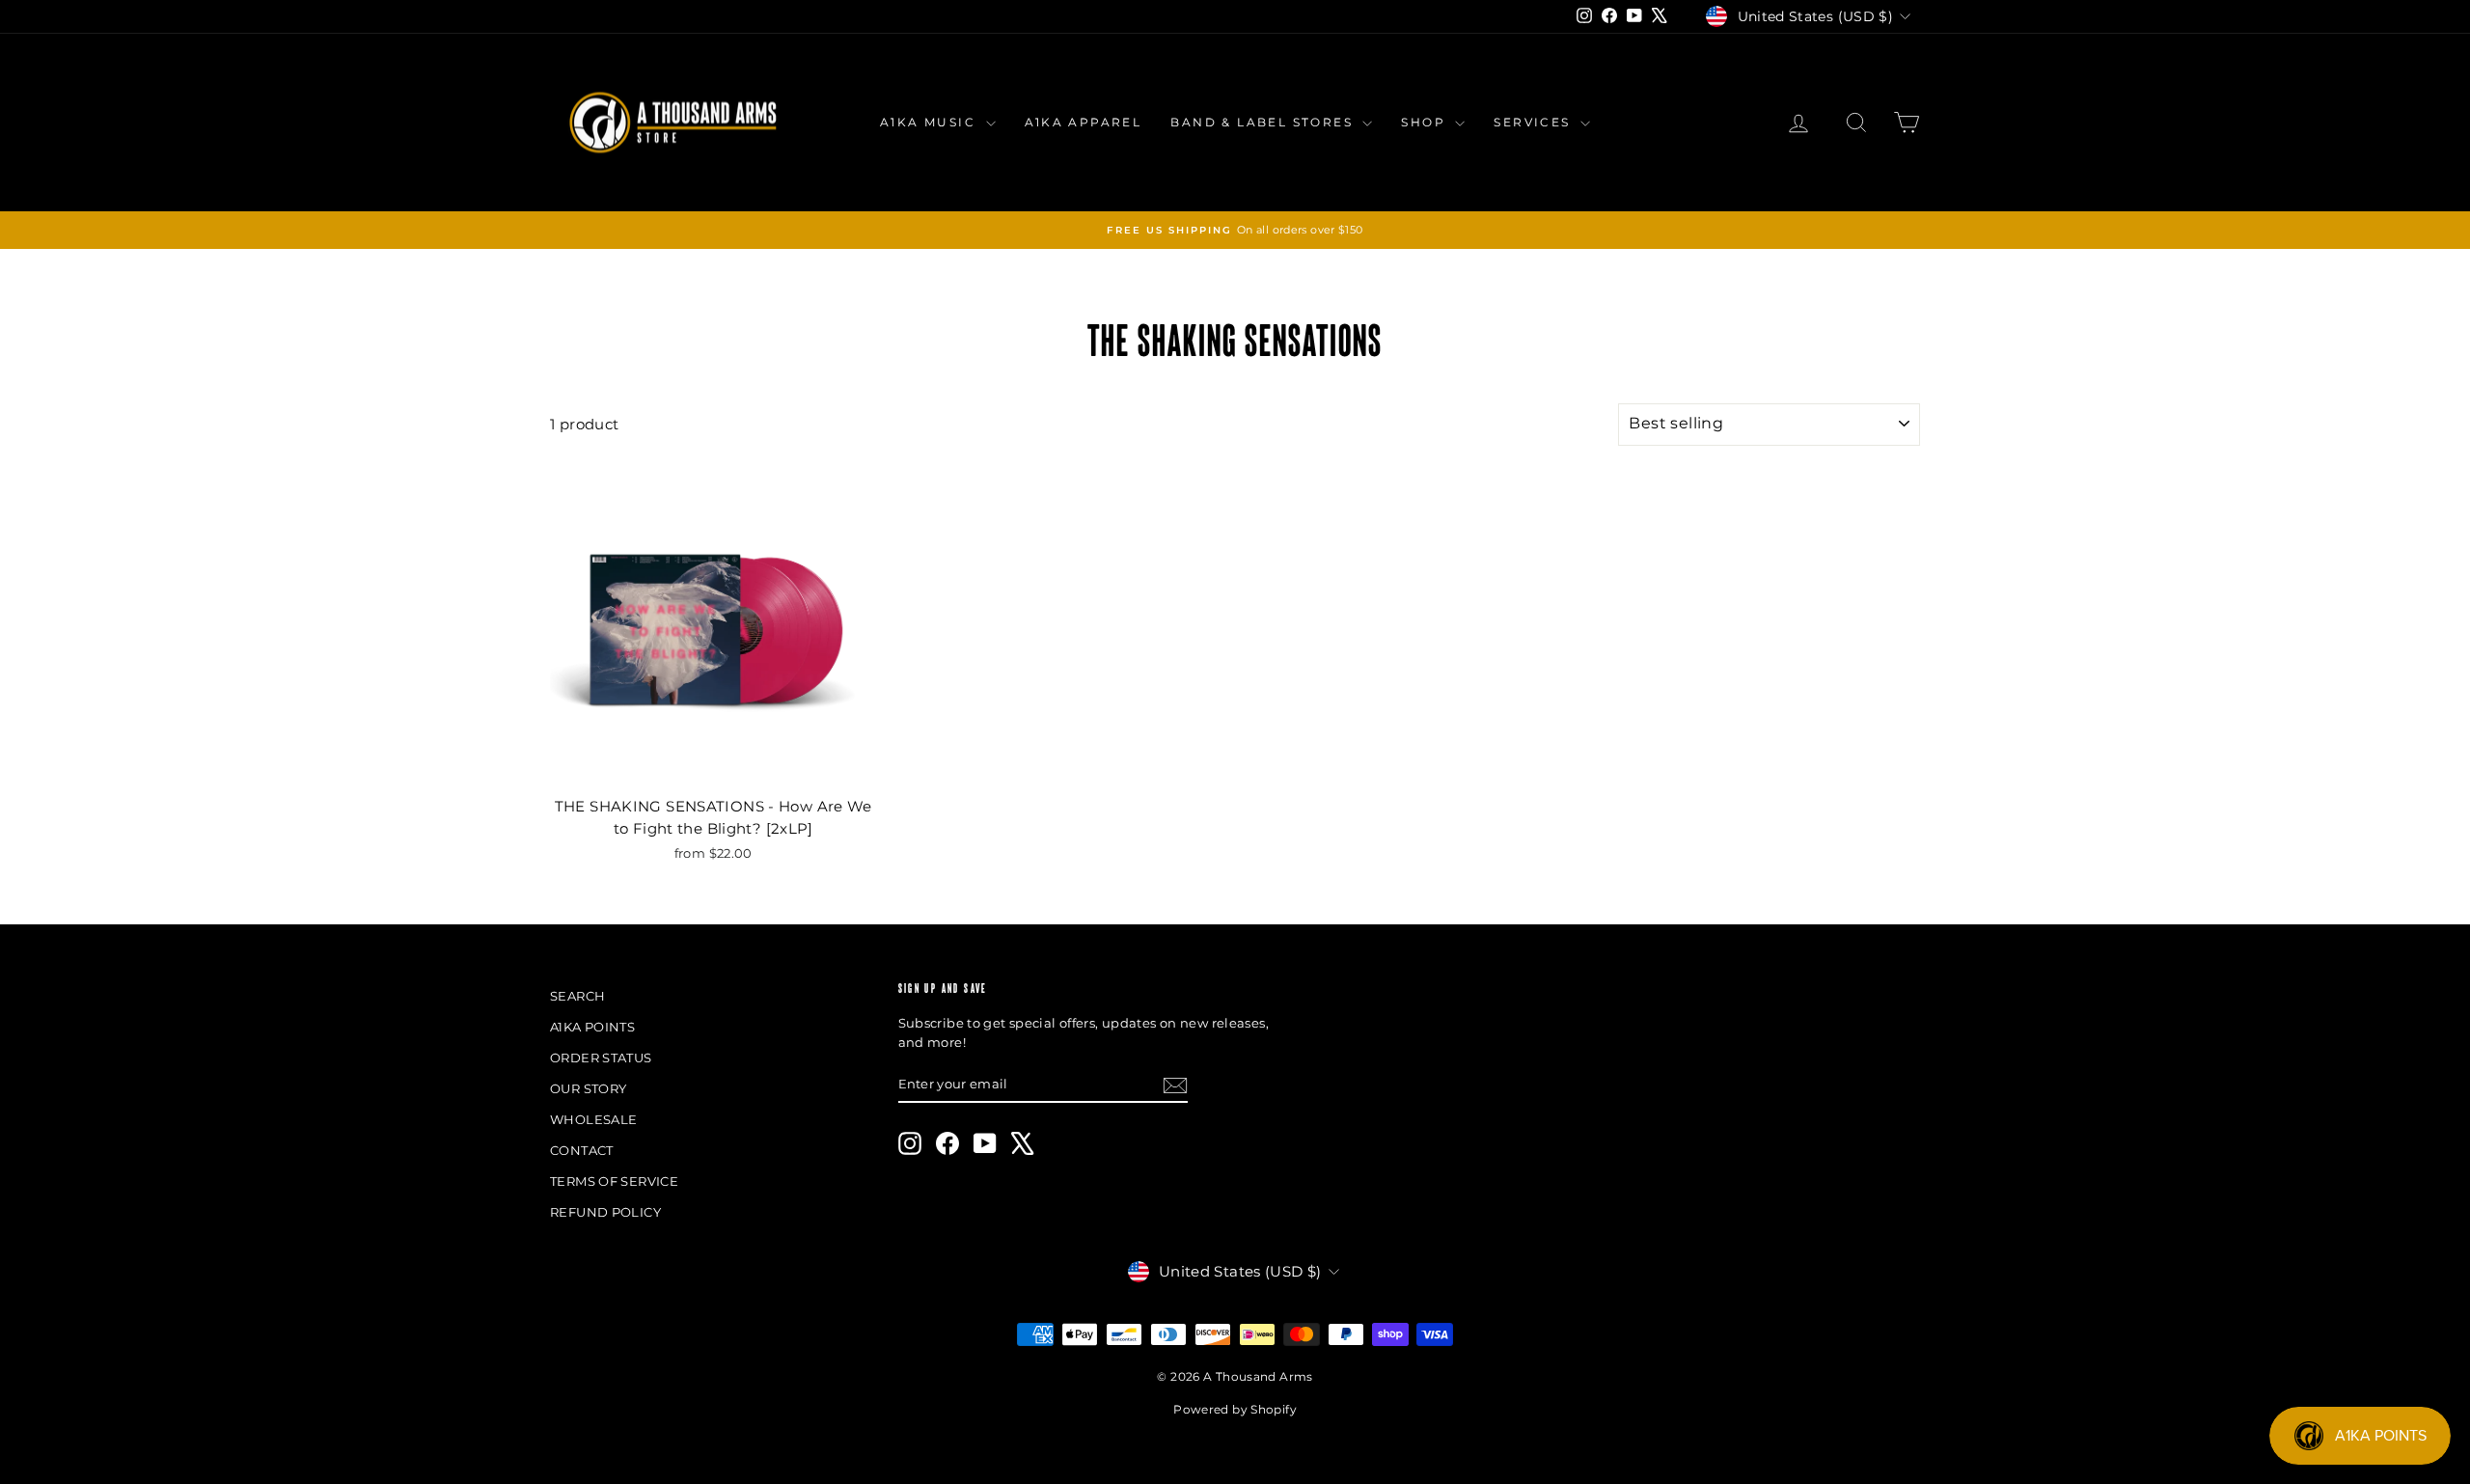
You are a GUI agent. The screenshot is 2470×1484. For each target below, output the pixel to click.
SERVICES (1535, 122)
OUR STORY (588, 1088)
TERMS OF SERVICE (614, 1181)
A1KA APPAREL (1084, 122)
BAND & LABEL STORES (1264, 122)
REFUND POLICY (605, 1212)
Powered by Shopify (1235, 1409)
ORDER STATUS (601, 1058)
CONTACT (582, 1150)
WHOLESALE (593, 1119)
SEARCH (577, 996)
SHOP (1426, 122)
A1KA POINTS (592, 1027)
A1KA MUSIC (930, 122)
